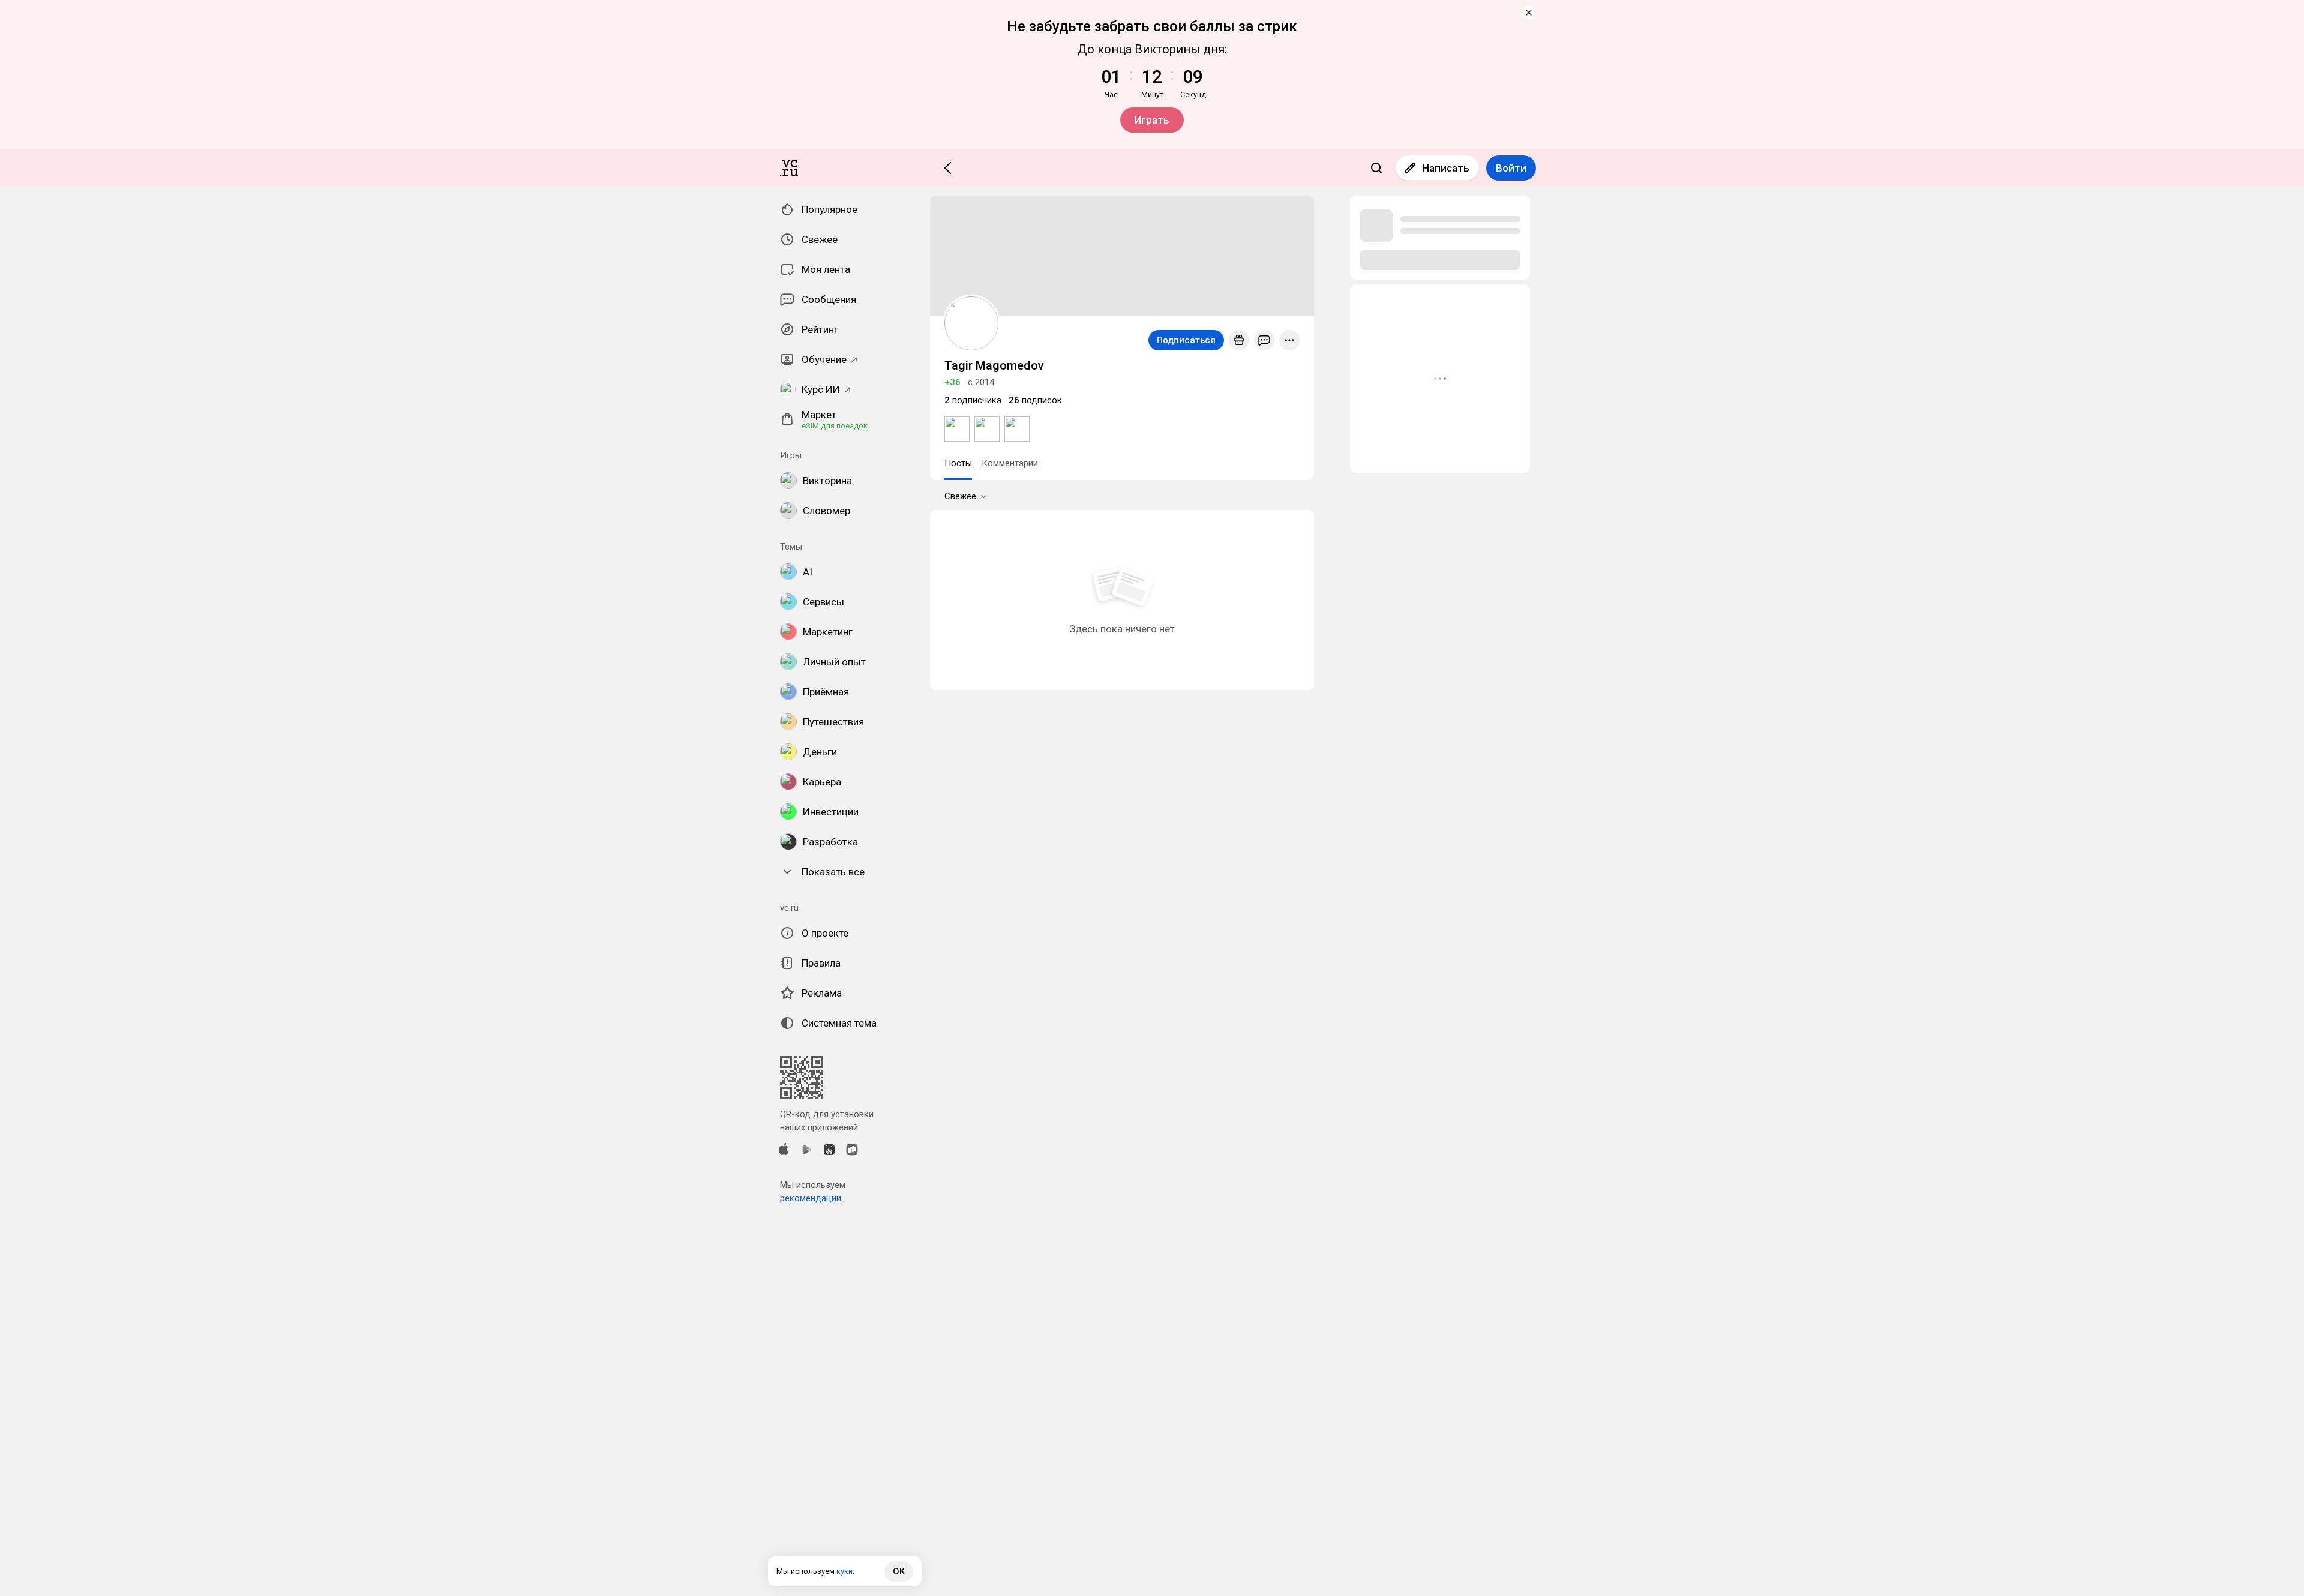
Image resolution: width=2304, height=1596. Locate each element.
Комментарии (1010, 463)
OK (899, 1571)
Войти (1511, 168)
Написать (1446, 168)
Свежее (960, 496)
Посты (958, 463)
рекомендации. (811, 1198)
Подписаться (1186, 340)
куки (844, 1571)
